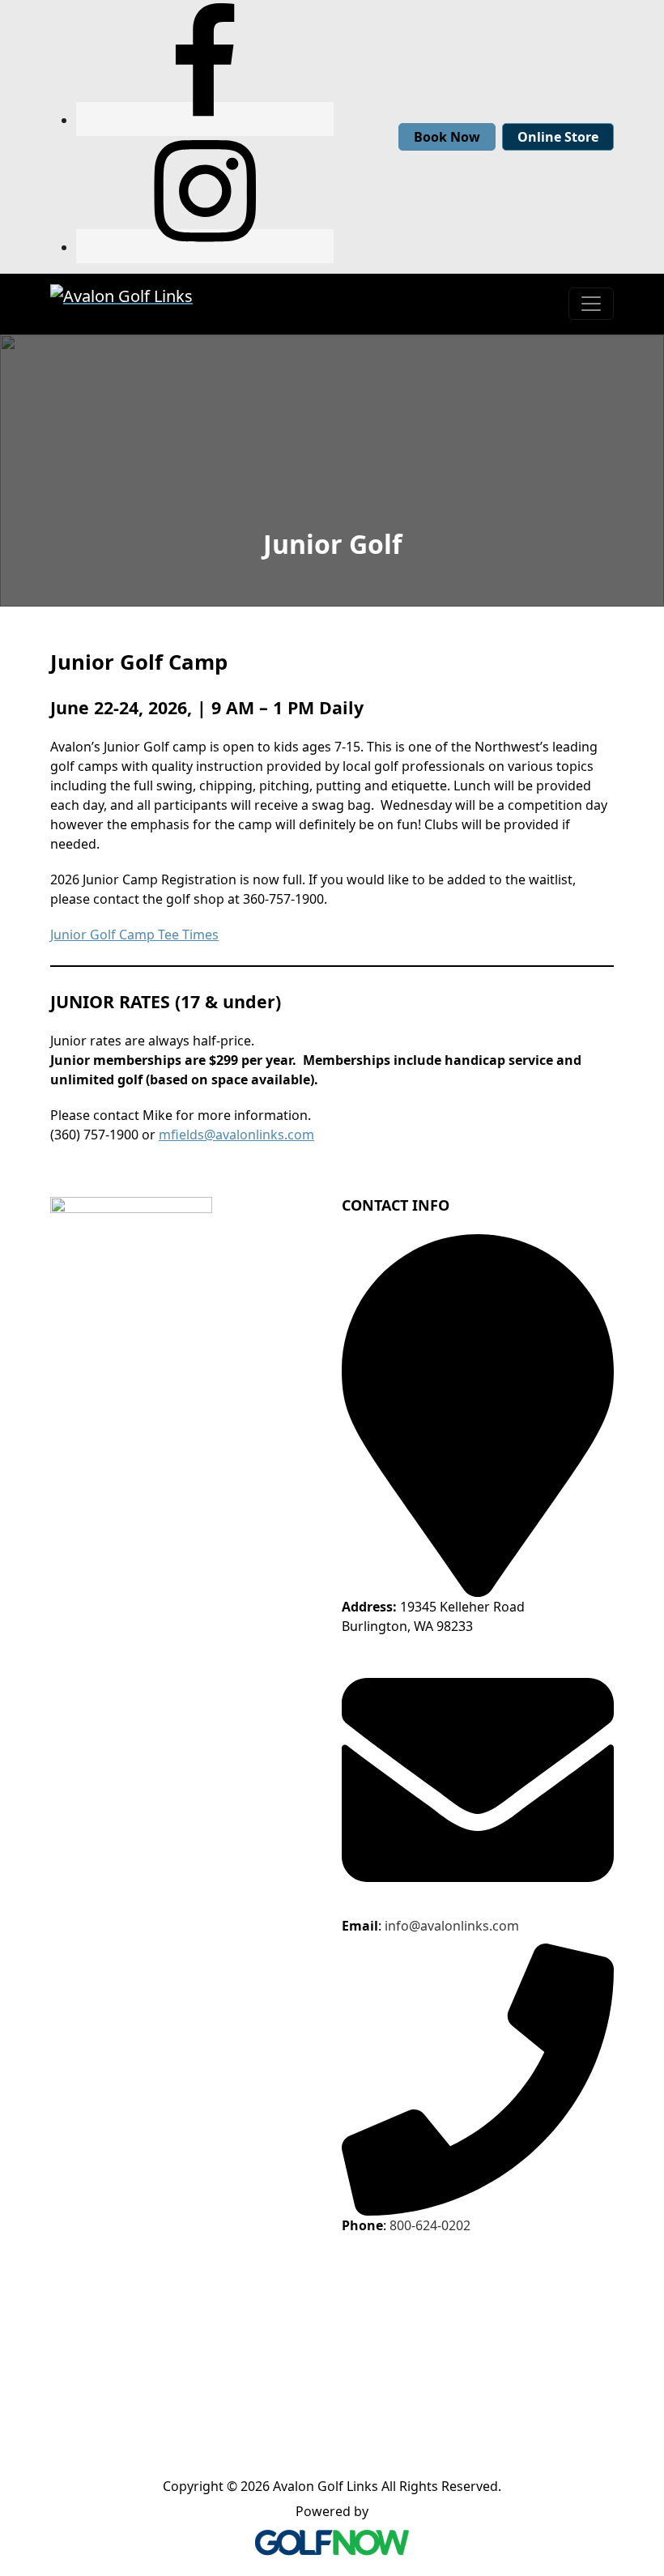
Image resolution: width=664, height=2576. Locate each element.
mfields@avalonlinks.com (236, 1135)
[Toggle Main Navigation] (591, 304)
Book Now (447, 137)
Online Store (558, 137)
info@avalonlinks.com (452, 1926)
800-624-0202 (430, 2225)
